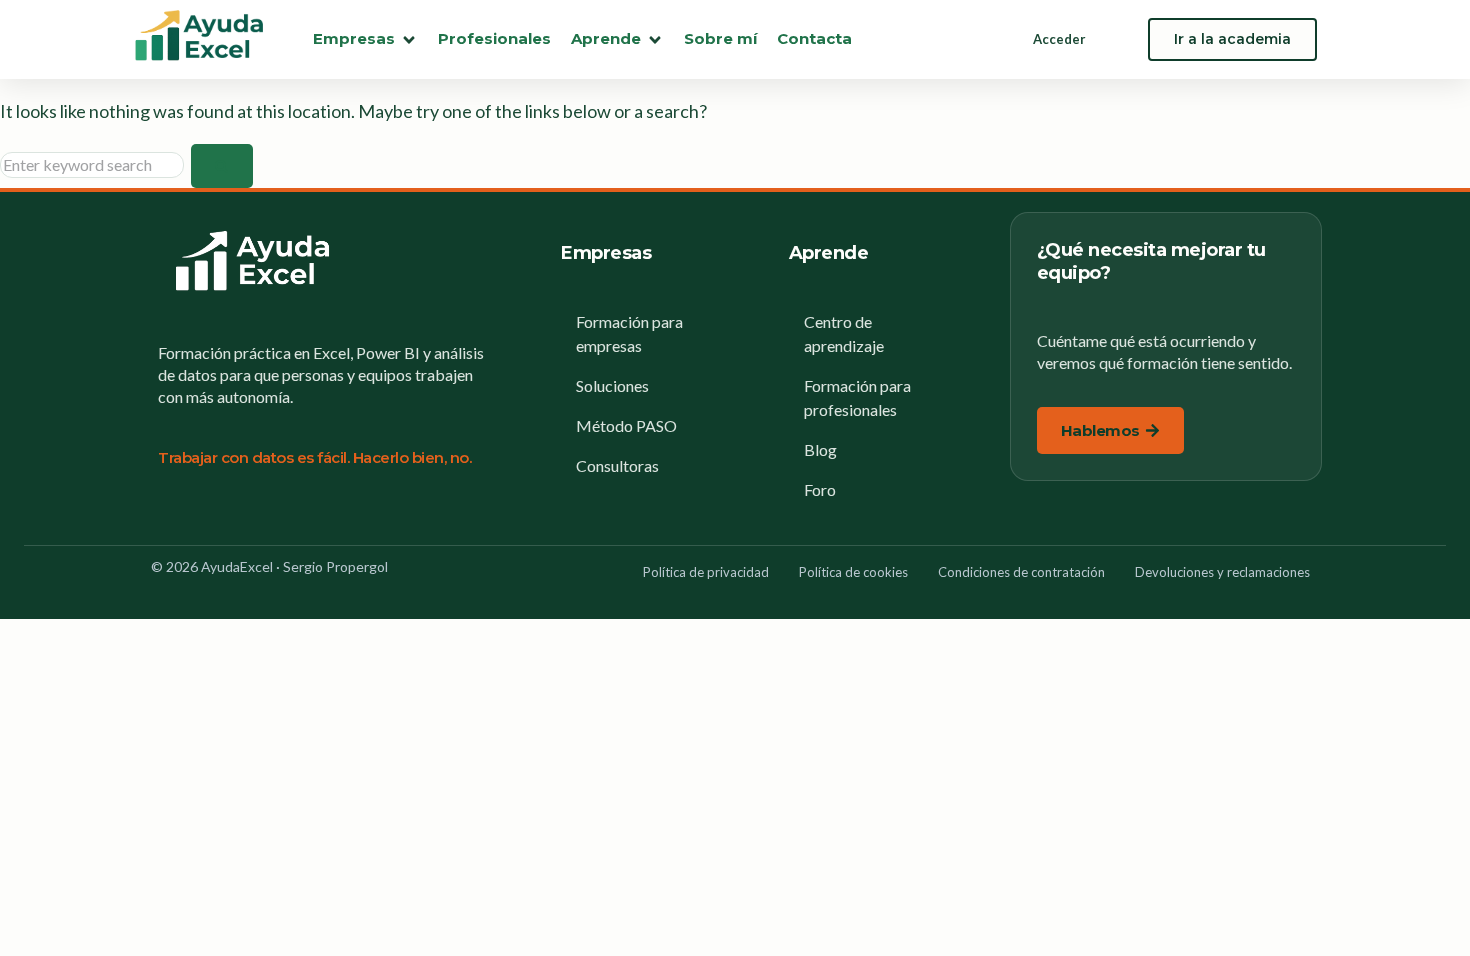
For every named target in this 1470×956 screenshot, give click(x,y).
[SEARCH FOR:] (95, 164)
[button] (365, 39)
